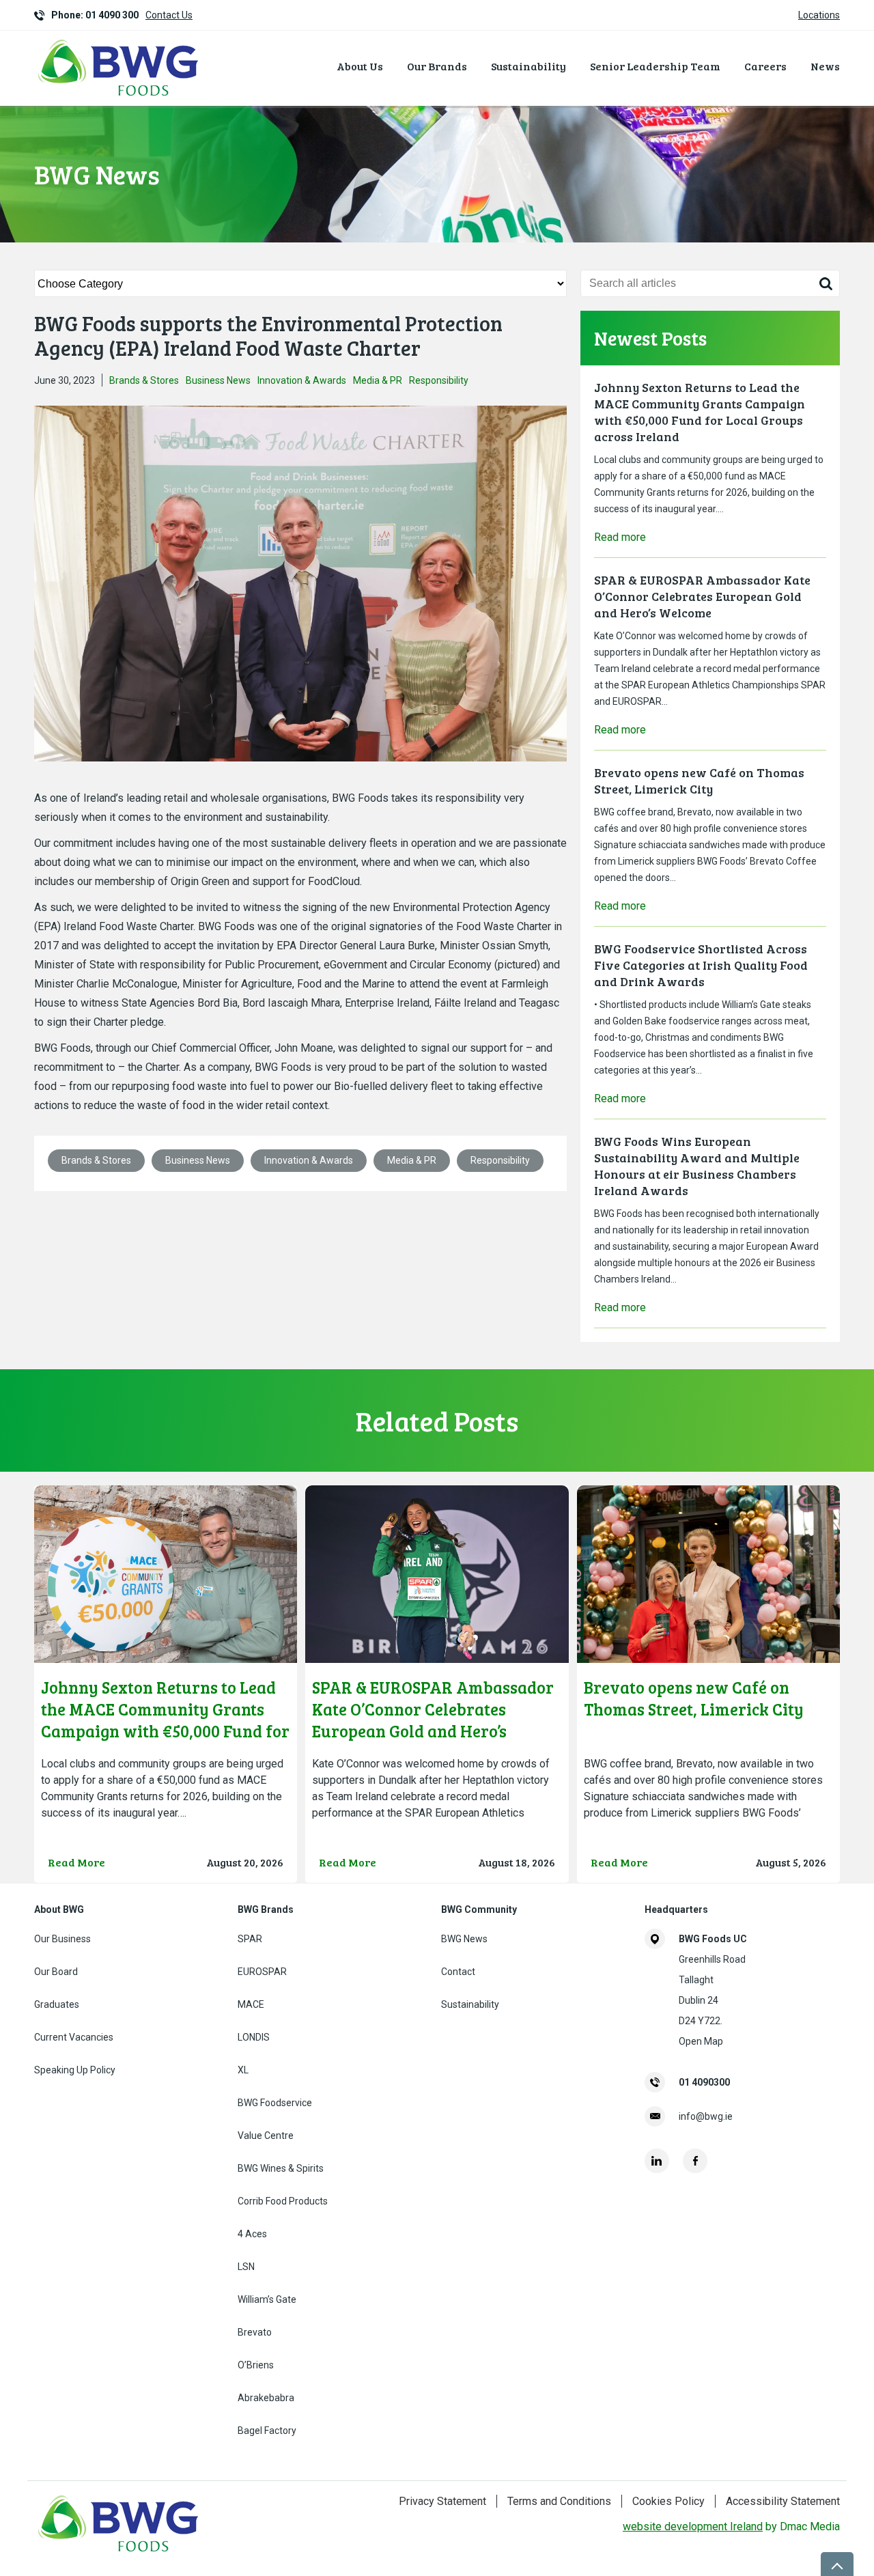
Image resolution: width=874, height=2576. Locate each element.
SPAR (250, 1939)
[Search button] (826, 283)
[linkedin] (657, 2161)
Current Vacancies (74, 2037)
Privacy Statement (442, 2501)
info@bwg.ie (706, 2116)
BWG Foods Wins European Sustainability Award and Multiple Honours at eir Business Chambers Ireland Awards (697, 1166)
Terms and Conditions (559, 2501)
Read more (620, 537)
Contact (458, 1972)
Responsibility (439, 380)
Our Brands (437, 66)
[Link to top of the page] (837, 2564)
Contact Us (169, 15)
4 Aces (252, 2234)
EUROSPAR (262, 1972)
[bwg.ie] (119, 98)
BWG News (464, 1939)
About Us (360, 66)
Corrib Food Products (283, 2201)
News (825, 66)
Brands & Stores (144, 380)
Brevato (255, 2332)
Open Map (701, 2041)
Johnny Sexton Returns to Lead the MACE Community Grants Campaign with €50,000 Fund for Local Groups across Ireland (700, 412)
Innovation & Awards (302, 380)
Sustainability (528, 66)
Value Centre (266, 2136)
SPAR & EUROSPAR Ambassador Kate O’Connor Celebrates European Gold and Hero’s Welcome (702, 596)
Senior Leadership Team (655, 66)
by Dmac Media (731, 2526)
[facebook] (695, 2161)
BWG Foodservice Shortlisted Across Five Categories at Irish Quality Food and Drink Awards (701, 965)
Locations (819, 15)
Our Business (62, 1939)
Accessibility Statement (783, 2501)
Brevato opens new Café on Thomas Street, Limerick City (699, 781)
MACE (251, 2004)
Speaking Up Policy (75, 2070)
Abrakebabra (266, 2398)
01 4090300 (704, 2082)
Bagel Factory (267, 2431)
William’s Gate (267, 2299)
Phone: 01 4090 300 (95, 15)
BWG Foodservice (275, 2103)
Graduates (57, 2004)
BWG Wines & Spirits (281, 2168)
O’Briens (256, 2365)
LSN (246, 2267)
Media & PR (378, 380)
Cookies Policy (668, 2501)
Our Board (56, 1972)
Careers (765, 66)
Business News (218, 380)
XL (243, 2070)
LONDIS (254, 2037)
